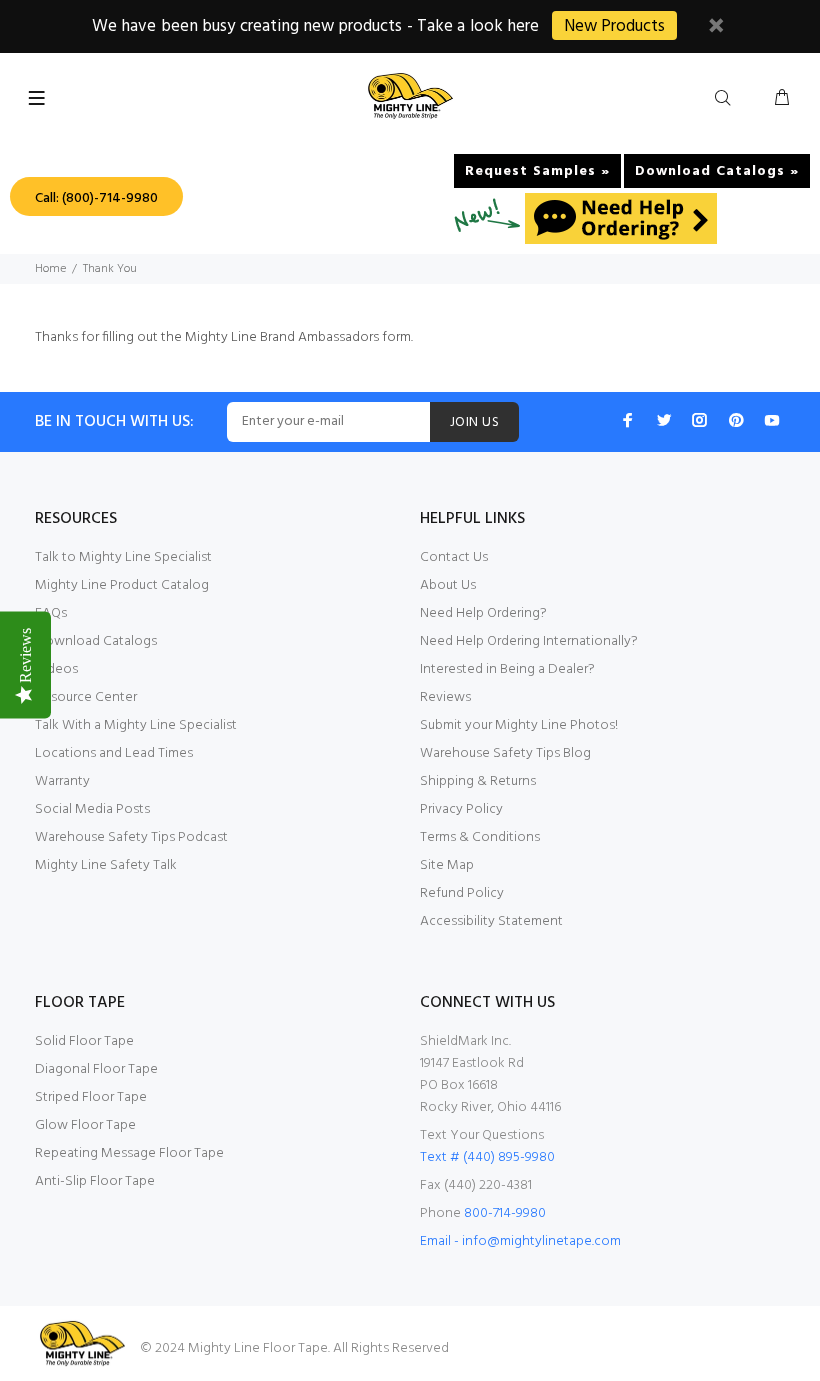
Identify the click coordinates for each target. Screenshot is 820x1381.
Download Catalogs (96, 641)
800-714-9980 (505, 1213)
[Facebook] (628, 420)
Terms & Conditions (480, 837)
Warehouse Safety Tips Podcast (131, 837)
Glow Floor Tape (85, 1125)
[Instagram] (700, 420)
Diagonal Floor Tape (96, 1069)
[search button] (727, 99)
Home (50, 269)
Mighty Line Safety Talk (106, 865)
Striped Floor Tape (91, 1097)
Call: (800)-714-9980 (96, 198)
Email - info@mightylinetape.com (520, 1241)
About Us (448, 585)
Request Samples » (537, 171)
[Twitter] (664, 420)
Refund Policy (462, 893)
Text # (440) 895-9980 (487, 1157)
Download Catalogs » (717, 171)
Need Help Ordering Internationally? (529, 641)
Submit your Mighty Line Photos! (519, 725)
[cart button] (782, 99)
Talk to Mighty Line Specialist (123, 557)
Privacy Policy (461, 809)
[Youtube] (772, 420)
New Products (614, 26)
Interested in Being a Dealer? (507, 669)
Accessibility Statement (491, 921)
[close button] (716, 28)
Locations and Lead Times (114, 753)
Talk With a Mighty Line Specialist (136, 725)
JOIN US (474, 422)
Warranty (62, 781)
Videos (56, 669)
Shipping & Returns (478, 781)
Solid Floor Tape (84, 1041)
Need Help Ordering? (483, 613)
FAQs (51, 613)
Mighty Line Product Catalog (122, 585)
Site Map (447, 865)
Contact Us (454, 557)
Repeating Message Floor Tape (129, 1153)
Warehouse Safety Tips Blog (505, 753)
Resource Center (86, 697)
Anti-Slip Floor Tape (95, 1181)
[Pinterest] (736, 420)
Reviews (445, 697)
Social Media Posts (92, 809)
